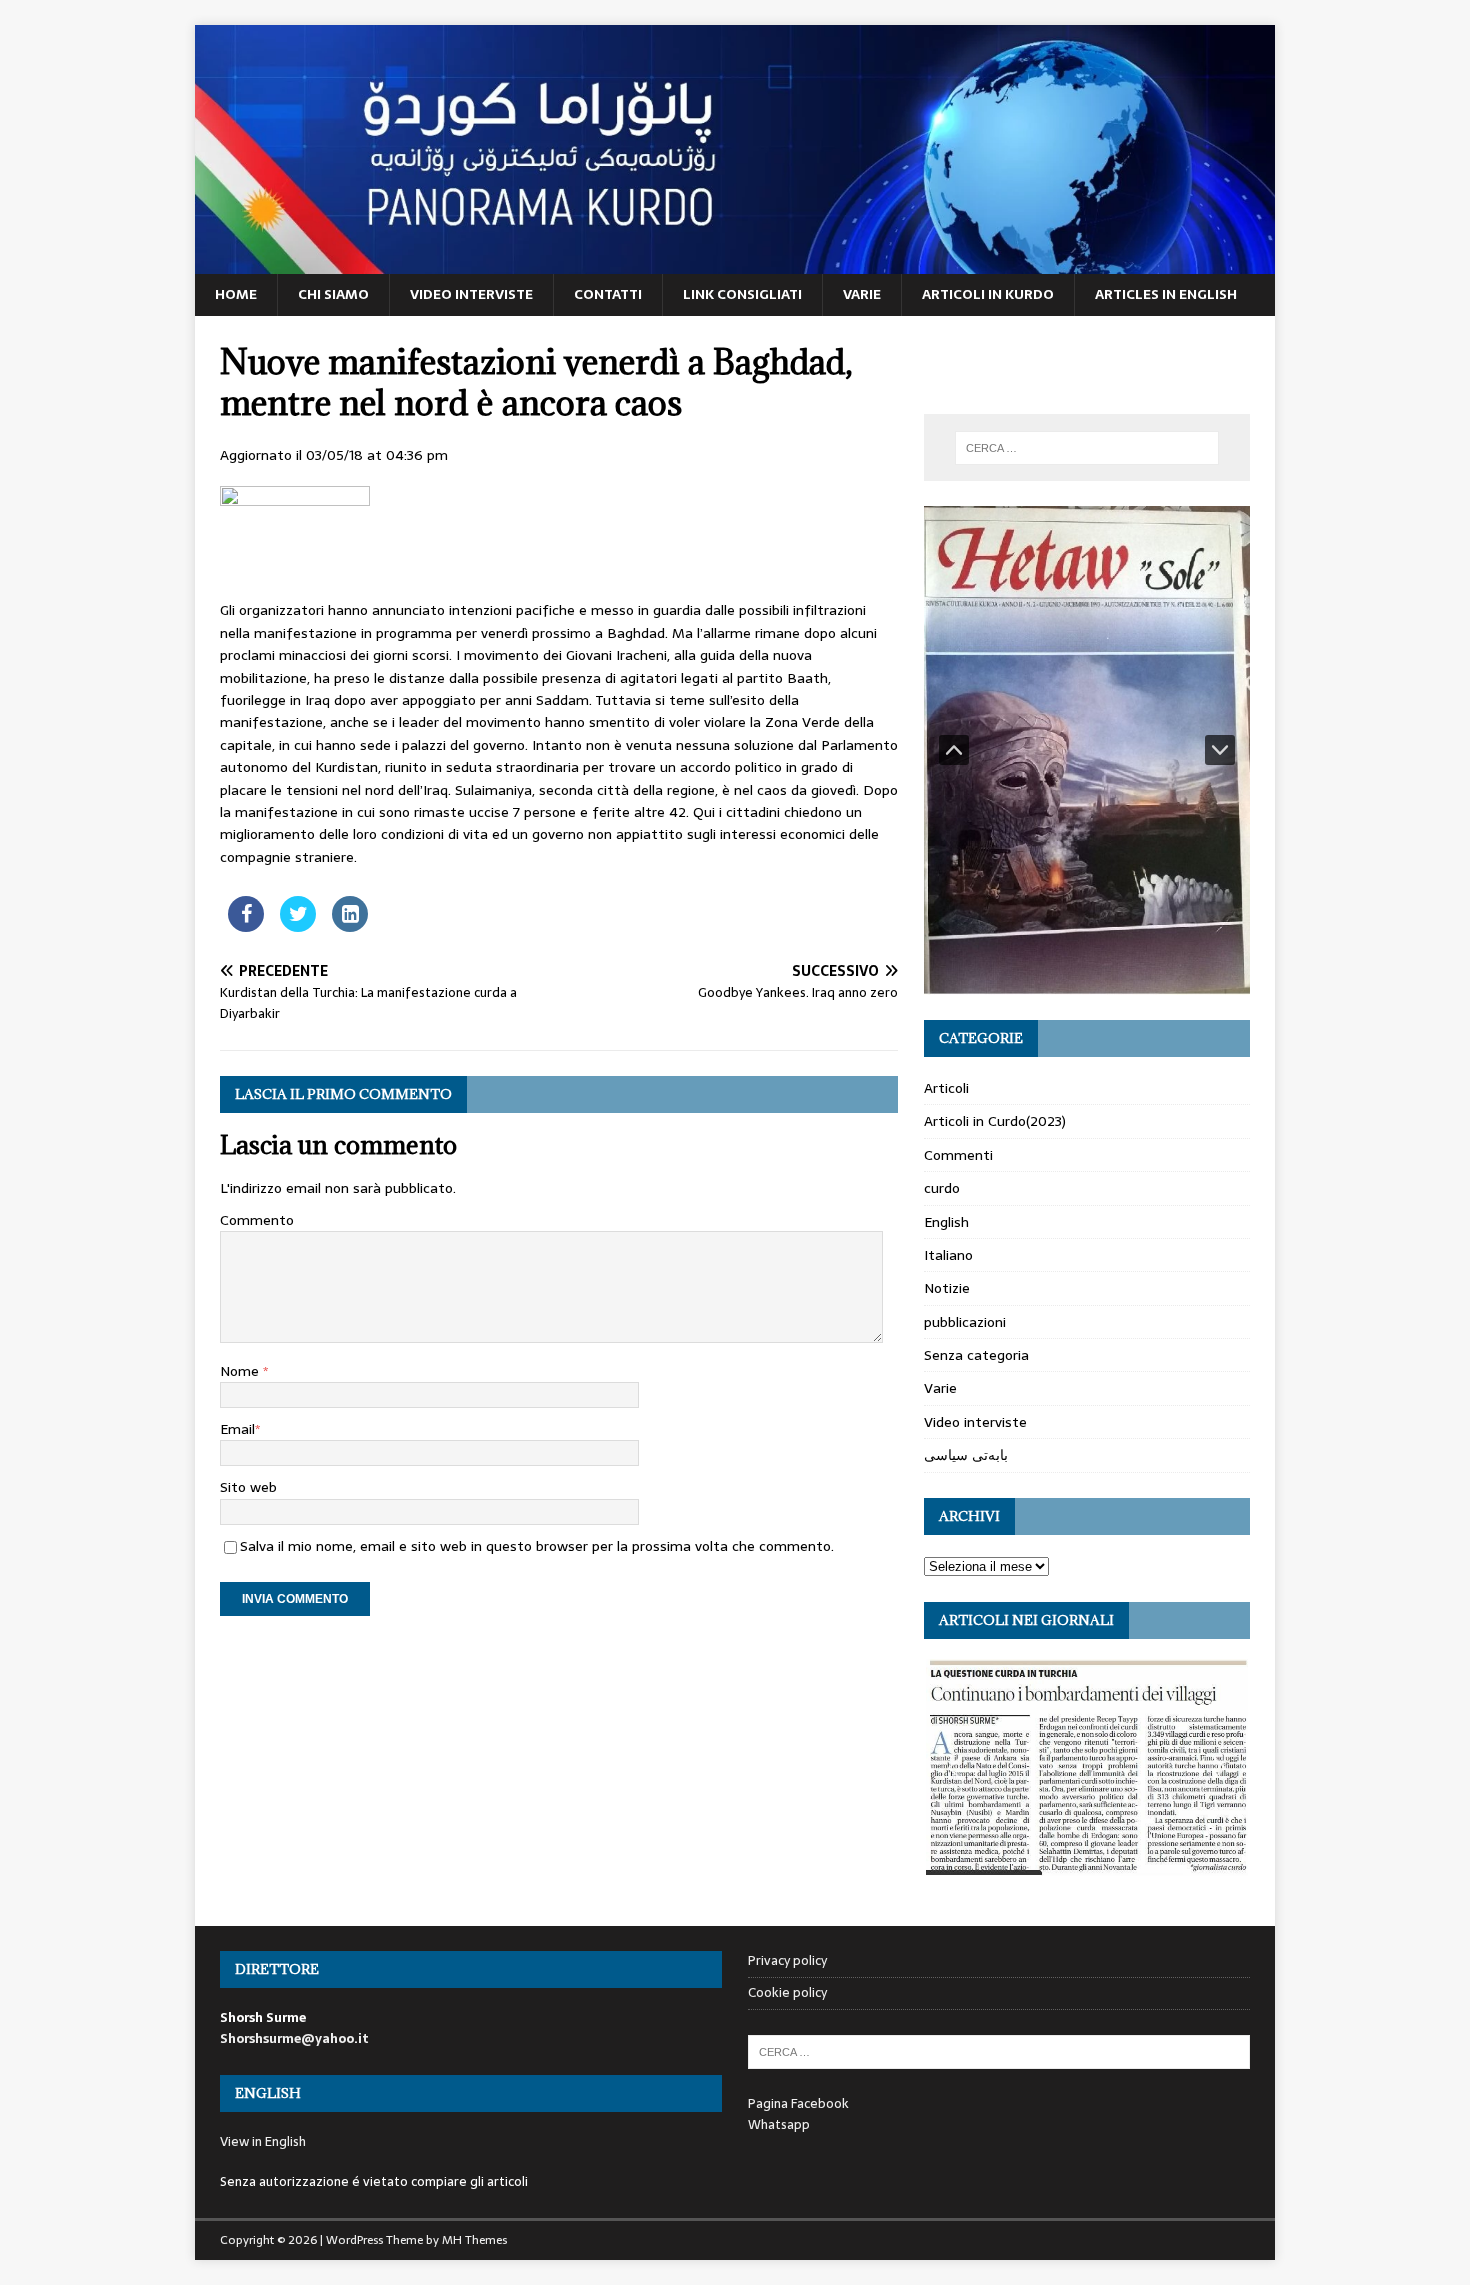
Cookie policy (787, 1992)
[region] (1087, 750)
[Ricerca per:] (1087, 448)
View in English (263, 2141)
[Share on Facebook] (246, 926)
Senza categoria (976, 1355)
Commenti (958, 1155)
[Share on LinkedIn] (350, 926)
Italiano (948, 1255)
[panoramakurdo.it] (735, 263)
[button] (954, 750)
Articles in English (1166, 294)
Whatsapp (779, 2124)
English (946, 1222)
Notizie (947, 1288)
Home (236, 294)
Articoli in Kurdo (988, 294)
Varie (862, 294)
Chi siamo (333, 294)
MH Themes (474, 2240)
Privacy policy (787, 1961)
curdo (942, 1188)
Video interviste (471, 294)
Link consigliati (742, 294)
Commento (257, 1220)
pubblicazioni (965, 1322)
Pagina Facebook (798, 2103)
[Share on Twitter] (298, 926)
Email (237, 1429)
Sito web (248, 1487)
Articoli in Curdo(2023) (995, 1121)
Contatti (608, 294)
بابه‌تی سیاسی (966, 1455)
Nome (241, 1371)
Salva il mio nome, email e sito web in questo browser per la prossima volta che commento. (537, 1546)
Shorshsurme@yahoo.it (294, 2038)
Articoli (946, 1088)
